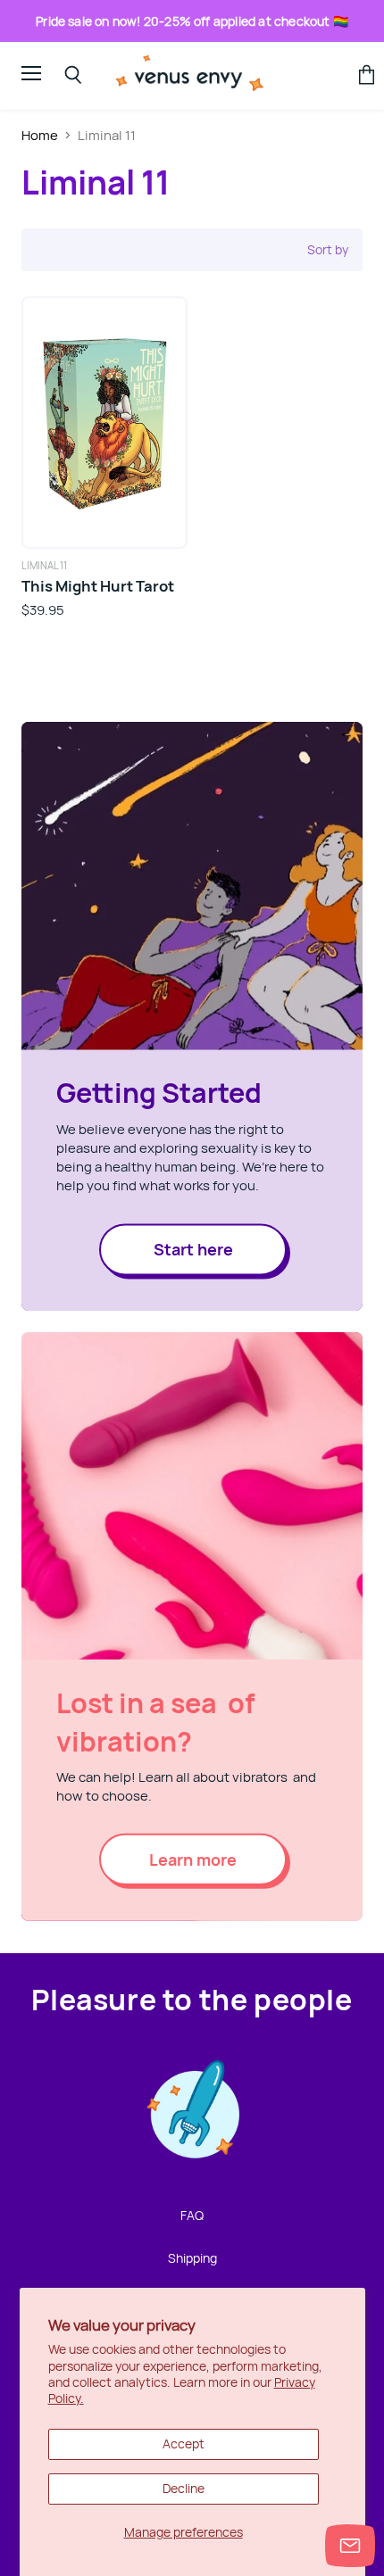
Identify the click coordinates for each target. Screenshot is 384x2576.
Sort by (328, 250)
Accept (184, 2443)
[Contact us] (350, 2546)
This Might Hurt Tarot (98, 586)
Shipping (192, 2258)
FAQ (192, 2215)
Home (40, 135)
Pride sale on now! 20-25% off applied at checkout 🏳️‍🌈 (192, 21)
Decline (184, 2488)
